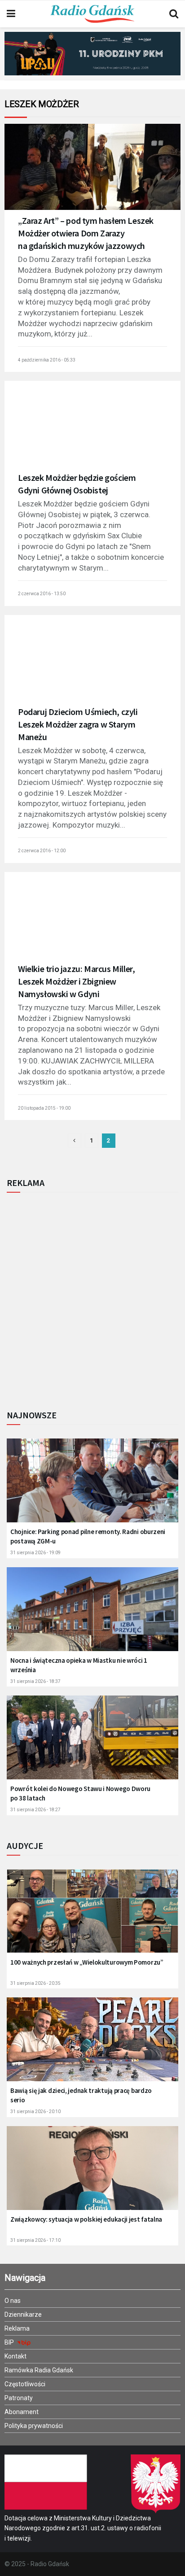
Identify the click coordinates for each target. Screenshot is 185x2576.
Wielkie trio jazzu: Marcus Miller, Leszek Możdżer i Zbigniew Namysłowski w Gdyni (76, 981)
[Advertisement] (92, 1299)
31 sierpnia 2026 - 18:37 (35, 1681)
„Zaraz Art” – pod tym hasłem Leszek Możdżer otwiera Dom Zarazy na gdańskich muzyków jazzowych (86, 233)
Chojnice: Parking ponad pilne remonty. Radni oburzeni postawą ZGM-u (88, 1536)
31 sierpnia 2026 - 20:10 (35, 2112)
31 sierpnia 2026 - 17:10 (35, 2240)
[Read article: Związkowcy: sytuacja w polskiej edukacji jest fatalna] (92, 2174)
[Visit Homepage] (92, 14)
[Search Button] (174, 14)
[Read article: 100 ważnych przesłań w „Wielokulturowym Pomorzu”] (92, 1917)
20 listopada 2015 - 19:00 (44, 1108)
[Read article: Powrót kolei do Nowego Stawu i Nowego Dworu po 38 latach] (92, 1743)
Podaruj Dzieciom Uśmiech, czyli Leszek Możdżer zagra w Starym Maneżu (78, 724)
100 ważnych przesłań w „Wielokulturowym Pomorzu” (87, 1962)
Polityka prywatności (34, 2426)
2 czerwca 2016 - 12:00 (42, 851)
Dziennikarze (23, 2314)
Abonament (22, 2412)
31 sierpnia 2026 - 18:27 (35, 1810)
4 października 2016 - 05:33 (47, 360)
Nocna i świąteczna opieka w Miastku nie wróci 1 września (79, 1665)
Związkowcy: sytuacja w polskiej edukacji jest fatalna (86, 2219)
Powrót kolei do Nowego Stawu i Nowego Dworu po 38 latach (80, 1793)
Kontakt (15, 2356)
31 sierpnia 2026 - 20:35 (35, 1983)
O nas (13, 2301)
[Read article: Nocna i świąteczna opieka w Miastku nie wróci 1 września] (92, 1615)
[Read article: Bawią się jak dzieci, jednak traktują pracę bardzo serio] (92, 2045)
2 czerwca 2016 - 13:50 (42, 594)
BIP (10, 2342)
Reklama (17, 2328)
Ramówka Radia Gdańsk (39, 2370)
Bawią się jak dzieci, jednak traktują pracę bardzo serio (81, 2095)
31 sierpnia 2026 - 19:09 (35, 1553)
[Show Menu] (11, 14)
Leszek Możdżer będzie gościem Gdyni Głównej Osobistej (77, 484)
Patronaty (19, 2398)
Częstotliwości (25, 2384)
